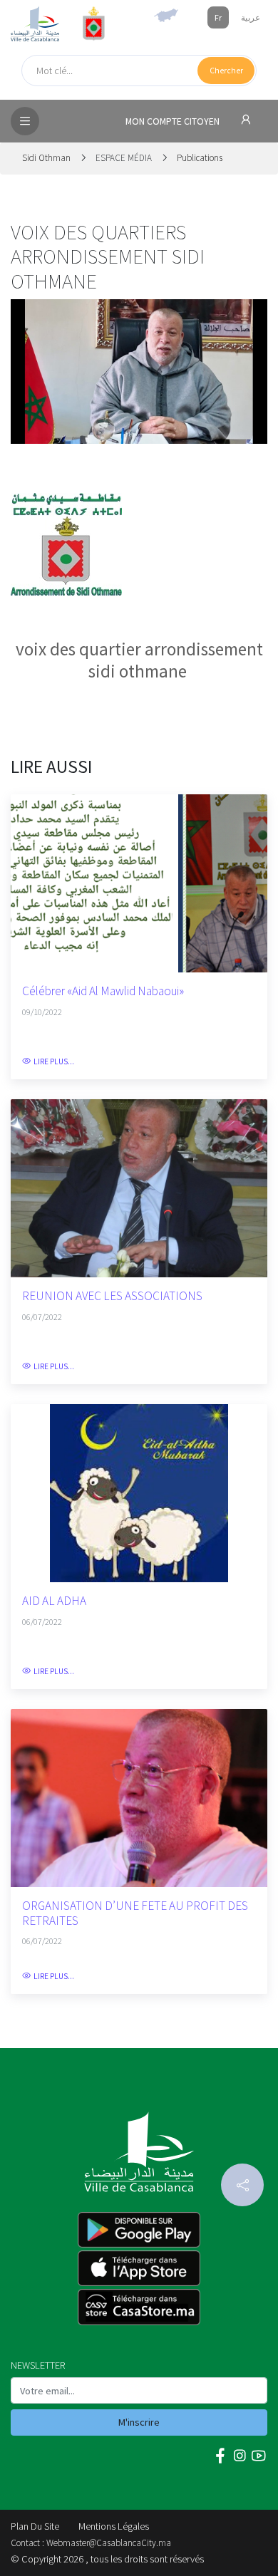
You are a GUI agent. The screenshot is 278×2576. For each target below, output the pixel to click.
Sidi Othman (47, 158)
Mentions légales (114, 2526)
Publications (200, 158)
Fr (218, 17)
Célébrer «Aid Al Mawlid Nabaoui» (103, 991)
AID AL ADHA (54, 1601)
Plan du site (35, 2526)
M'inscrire (139, 2422)
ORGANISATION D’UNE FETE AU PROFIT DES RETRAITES (135, 1913)
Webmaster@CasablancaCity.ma (109, 2543)
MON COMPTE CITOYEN (174, 121)
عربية (251, 17)
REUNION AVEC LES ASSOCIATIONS (112, 1296)
